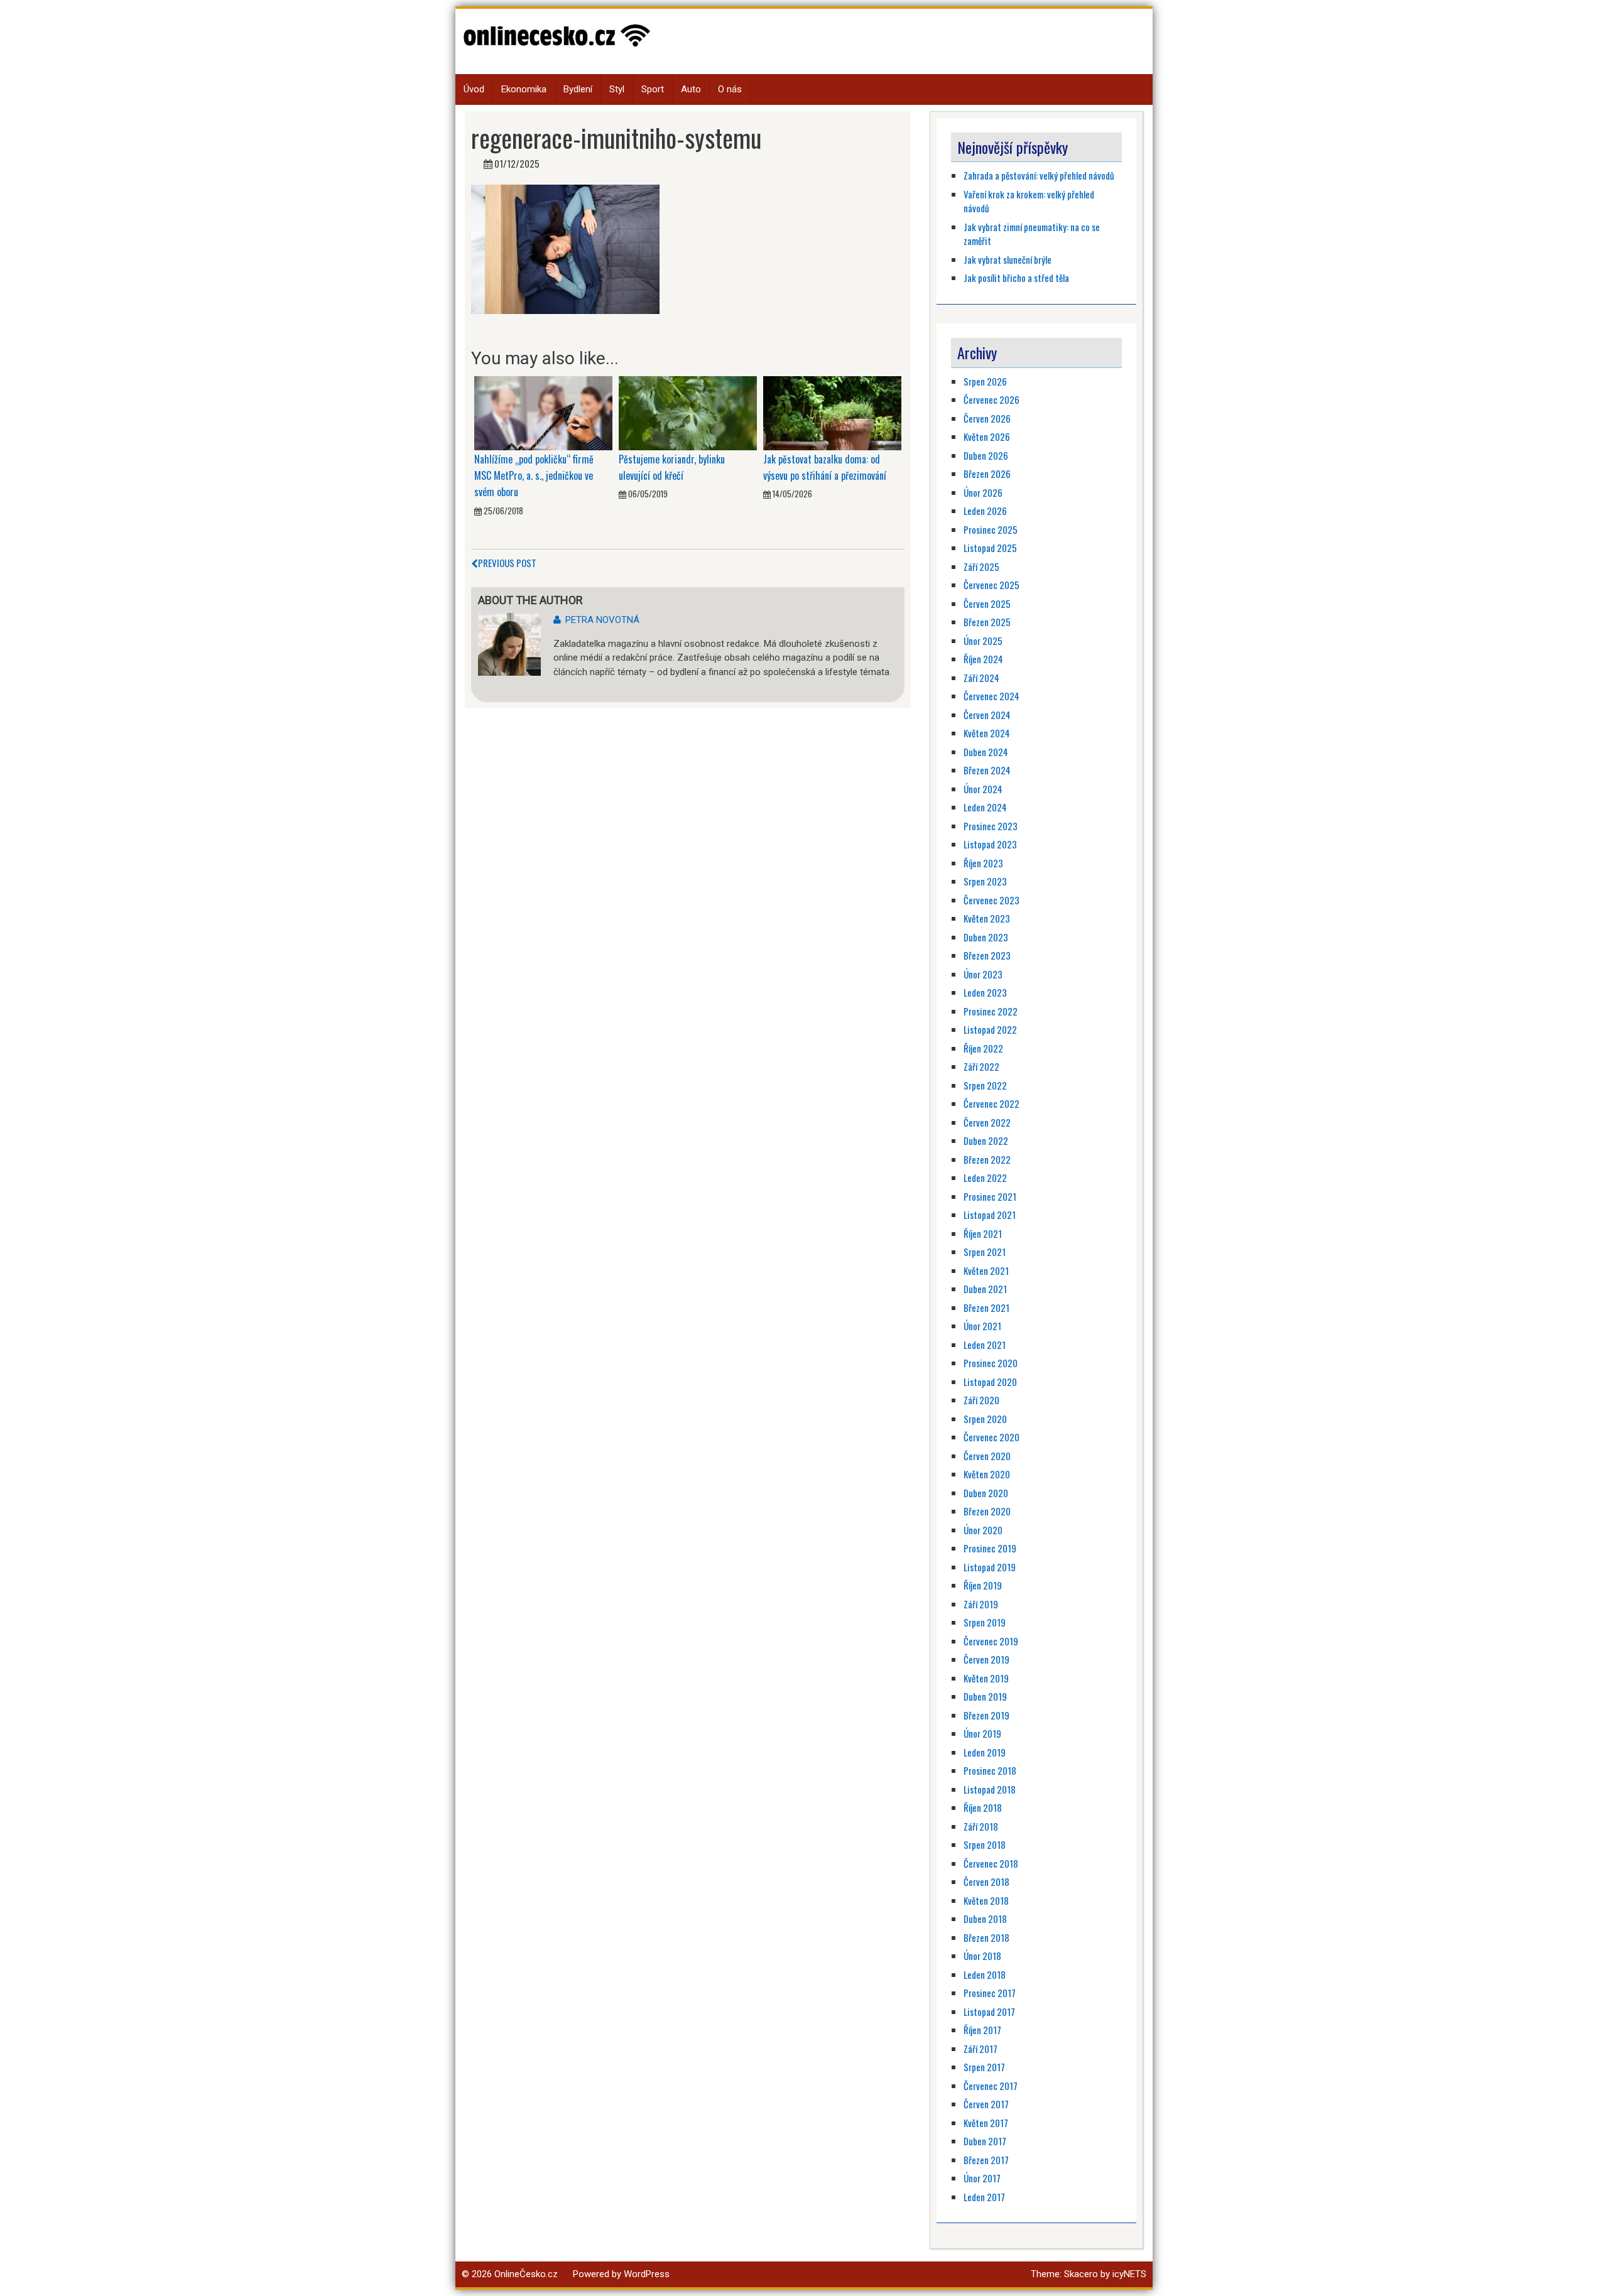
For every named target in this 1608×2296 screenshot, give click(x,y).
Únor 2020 (983, 1530)
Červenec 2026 (991, 399)
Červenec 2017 (991, 2086)
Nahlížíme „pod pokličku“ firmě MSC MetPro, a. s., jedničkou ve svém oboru (534, 476)
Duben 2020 (986, 1493)
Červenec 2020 (991, 1437)
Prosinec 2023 (991, 826)
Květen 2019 (986, 1678)
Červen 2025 (987, 604)
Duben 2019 (985, 1696)
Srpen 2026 (985, 381)
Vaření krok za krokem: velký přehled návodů (1029, 201)
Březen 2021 (986, 1308)
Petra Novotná (602, 620)
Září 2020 (981, 1400)
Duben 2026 (986, 455)
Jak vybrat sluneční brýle (1008, 259)
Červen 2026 (987, 418)
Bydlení (578, 89)
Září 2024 (981, 678)
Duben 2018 (985, 1919)
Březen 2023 (987, 955)
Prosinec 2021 (990, 1196)
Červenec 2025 (991, 585)
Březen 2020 (987, 1511)
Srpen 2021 (985, 1252)
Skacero (1081, 2274)
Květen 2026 (987, 436)
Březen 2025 (987, 622)
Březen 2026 (987, 474)
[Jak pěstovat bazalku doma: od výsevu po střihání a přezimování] (832, 413)
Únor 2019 (982, 1733)
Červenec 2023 (991, 900)
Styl (617, 89)
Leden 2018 (985, 1974)
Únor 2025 (983, 641)
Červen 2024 (987, 715)
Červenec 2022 (991, 1103)
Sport (653, 89)
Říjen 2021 (983, 1233)
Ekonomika (524, 89)
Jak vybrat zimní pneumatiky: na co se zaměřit (1032, 234)
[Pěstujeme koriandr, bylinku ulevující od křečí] (688, 413)
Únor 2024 (983, 789)
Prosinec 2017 (990, 1993)
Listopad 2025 (990, 548)
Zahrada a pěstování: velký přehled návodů (1039, 175)
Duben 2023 (986, 937)
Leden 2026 (985, 511)
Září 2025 (981, 566)
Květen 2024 (987, 733)
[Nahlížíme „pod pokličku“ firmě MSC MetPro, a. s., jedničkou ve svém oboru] (543, 413)
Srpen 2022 (985, 1085)
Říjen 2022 (983, 1048)
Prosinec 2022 (991, 1011)
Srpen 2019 (985, 1622)
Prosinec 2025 (991, 529)
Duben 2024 (986, 752)
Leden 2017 (984, 2197)
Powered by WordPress (621, 2274)
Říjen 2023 (983, 863)
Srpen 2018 (985, 1844)
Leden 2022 (985, 1178)
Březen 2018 (986, 1937)
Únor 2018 (982, 1956)
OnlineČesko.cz (526, 2274)
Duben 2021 (985, 1289)
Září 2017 (981, 2049)
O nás (730, 89)
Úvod (474, 89)
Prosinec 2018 (990, 1770)
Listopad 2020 (990, 1382)
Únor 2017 (982, 2178)
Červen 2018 (986, 1882)
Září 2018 (981, 1826)
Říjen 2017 (982, 2030)
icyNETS (1129, 2274)
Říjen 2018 (983, 1807)
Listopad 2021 (990, 1215)
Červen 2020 (987, 1456)
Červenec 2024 (991, 696)
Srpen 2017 (984, 2067)
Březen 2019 (986, 1715)
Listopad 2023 (990, 844)
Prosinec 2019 (990, 1548)
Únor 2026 (983, 492)
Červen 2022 (987, 1122)
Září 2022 (981, 1066)
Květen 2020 (987, 1474)
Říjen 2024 (983, 659)
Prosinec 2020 (991, 1363)
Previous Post (507, 563)
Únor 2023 (983, 974)
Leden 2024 (985, 807)
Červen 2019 (986, 1659)
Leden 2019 (985, 1752)
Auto (691, 89)
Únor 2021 (982, 1326)
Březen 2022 (987, 1159)
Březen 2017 (986, 2160)
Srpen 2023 (985, 881)
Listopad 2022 (990, 1029)
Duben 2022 (986, 1140)
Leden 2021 (985, 1345)
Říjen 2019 (983, 1585)
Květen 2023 (987, 918)
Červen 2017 (986, 2104)
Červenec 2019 (991, 1641)
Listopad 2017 (989, 2012)
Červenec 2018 (991, 1863)
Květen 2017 (986, 2123)
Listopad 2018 (990, 1789)
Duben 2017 (985, 2141)
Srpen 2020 (985, 1419)
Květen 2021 (986, 1270)
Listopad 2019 (990, 1567)
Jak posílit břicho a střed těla (1016, 278)
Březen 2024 (987, 770)
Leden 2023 (985, 992)
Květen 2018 (986, 1900)
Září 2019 (981, 1604)
